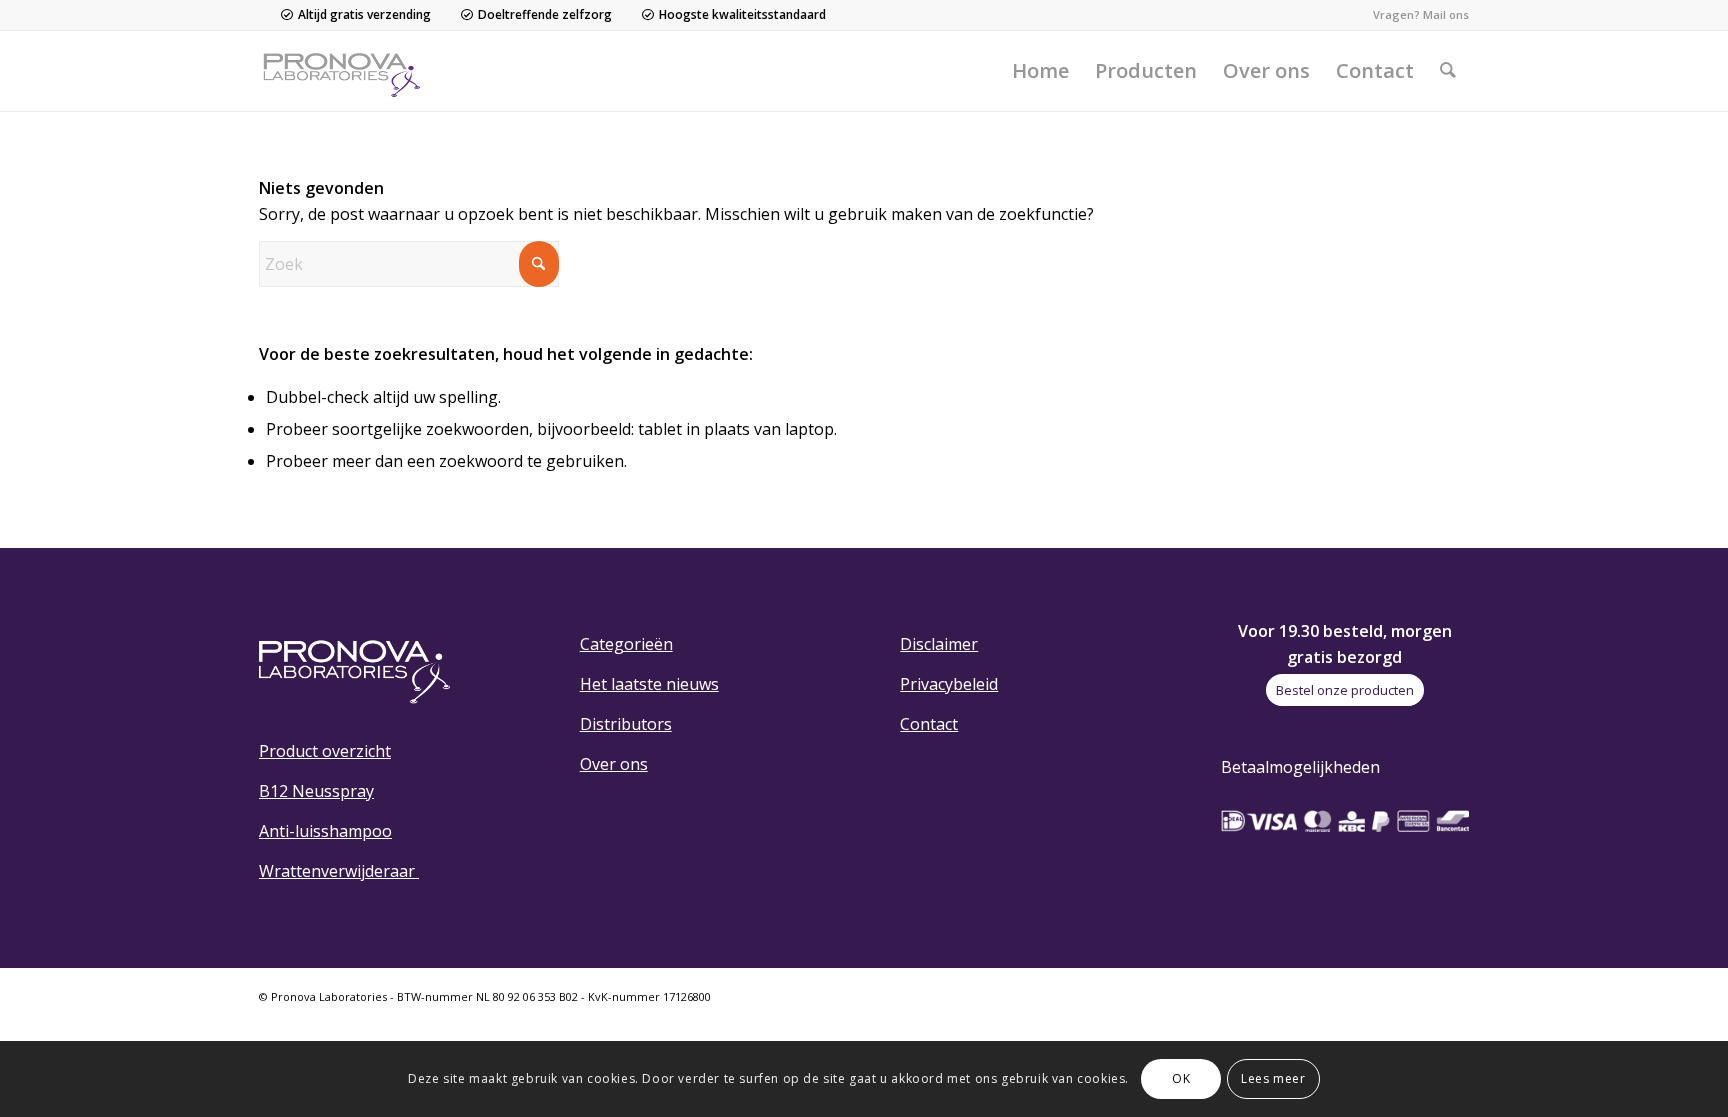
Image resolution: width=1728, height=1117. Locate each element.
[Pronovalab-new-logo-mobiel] (346, 71)
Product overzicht (325, 751)
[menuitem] (1040, 71)
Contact (929, 724)
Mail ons (1446, 14)
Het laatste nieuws (649, 684)
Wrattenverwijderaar (339, 871)
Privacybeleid (949, 684)
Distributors (626, 724)
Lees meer (1273, 1078)
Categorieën (626, 644)
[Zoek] (1448, 71)
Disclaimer (939, 644)
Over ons (614, 764)
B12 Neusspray (316, 791)
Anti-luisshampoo (325, 831)
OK (1181, 1078)
